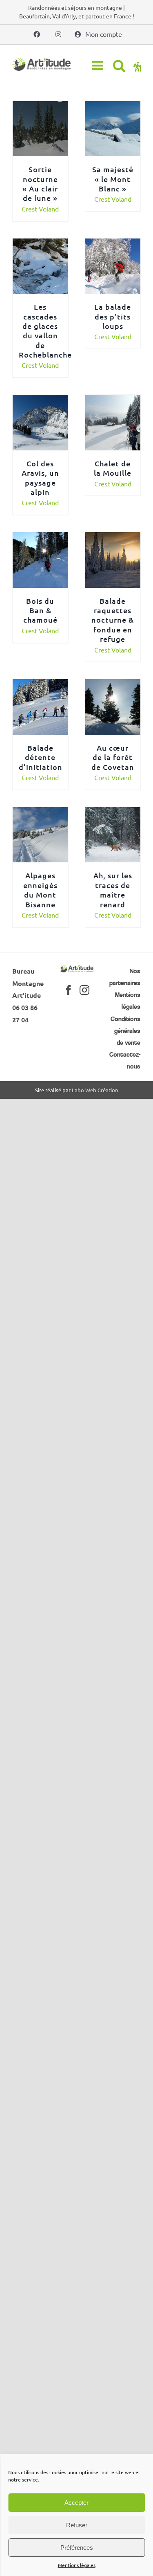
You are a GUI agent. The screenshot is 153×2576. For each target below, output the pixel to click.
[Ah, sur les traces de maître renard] (113, 813)
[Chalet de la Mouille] (113, 400)
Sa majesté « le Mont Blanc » (113, 179)
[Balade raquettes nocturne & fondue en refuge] (113, 538)
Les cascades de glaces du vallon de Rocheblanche (45, 331)
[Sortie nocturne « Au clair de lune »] (40, 107)
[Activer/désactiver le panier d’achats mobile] (137, 65)
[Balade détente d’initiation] (40, 685)
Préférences (77, 2548)
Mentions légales (77, 2565)
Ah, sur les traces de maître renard (113, 890)
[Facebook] (69, 990)
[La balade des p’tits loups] (113, 244)
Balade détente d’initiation (41, 757)
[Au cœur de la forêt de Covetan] (113, 685)
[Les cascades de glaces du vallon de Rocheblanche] (40, 244)
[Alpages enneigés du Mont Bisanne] (40, 813)
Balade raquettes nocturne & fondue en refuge (113, 620)
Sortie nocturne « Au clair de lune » (40, 183)
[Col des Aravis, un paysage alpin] (40, 400)
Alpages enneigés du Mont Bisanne (40, 890)
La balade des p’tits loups (113, 316)
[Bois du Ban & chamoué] (40, 538)
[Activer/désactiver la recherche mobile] (119, 65)
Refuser (77, 2525)
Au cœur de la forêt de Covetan (113, 757)
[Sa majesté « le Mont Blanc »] (113, 107)
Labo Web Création (95, 1090)
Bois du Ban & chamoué (40, 610)
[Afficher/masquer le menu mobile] (98, 65)
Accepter (76, 2503)
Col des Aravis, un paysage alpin (40, 478)
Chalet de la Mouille (113, 468)
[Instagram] (84, 990)
